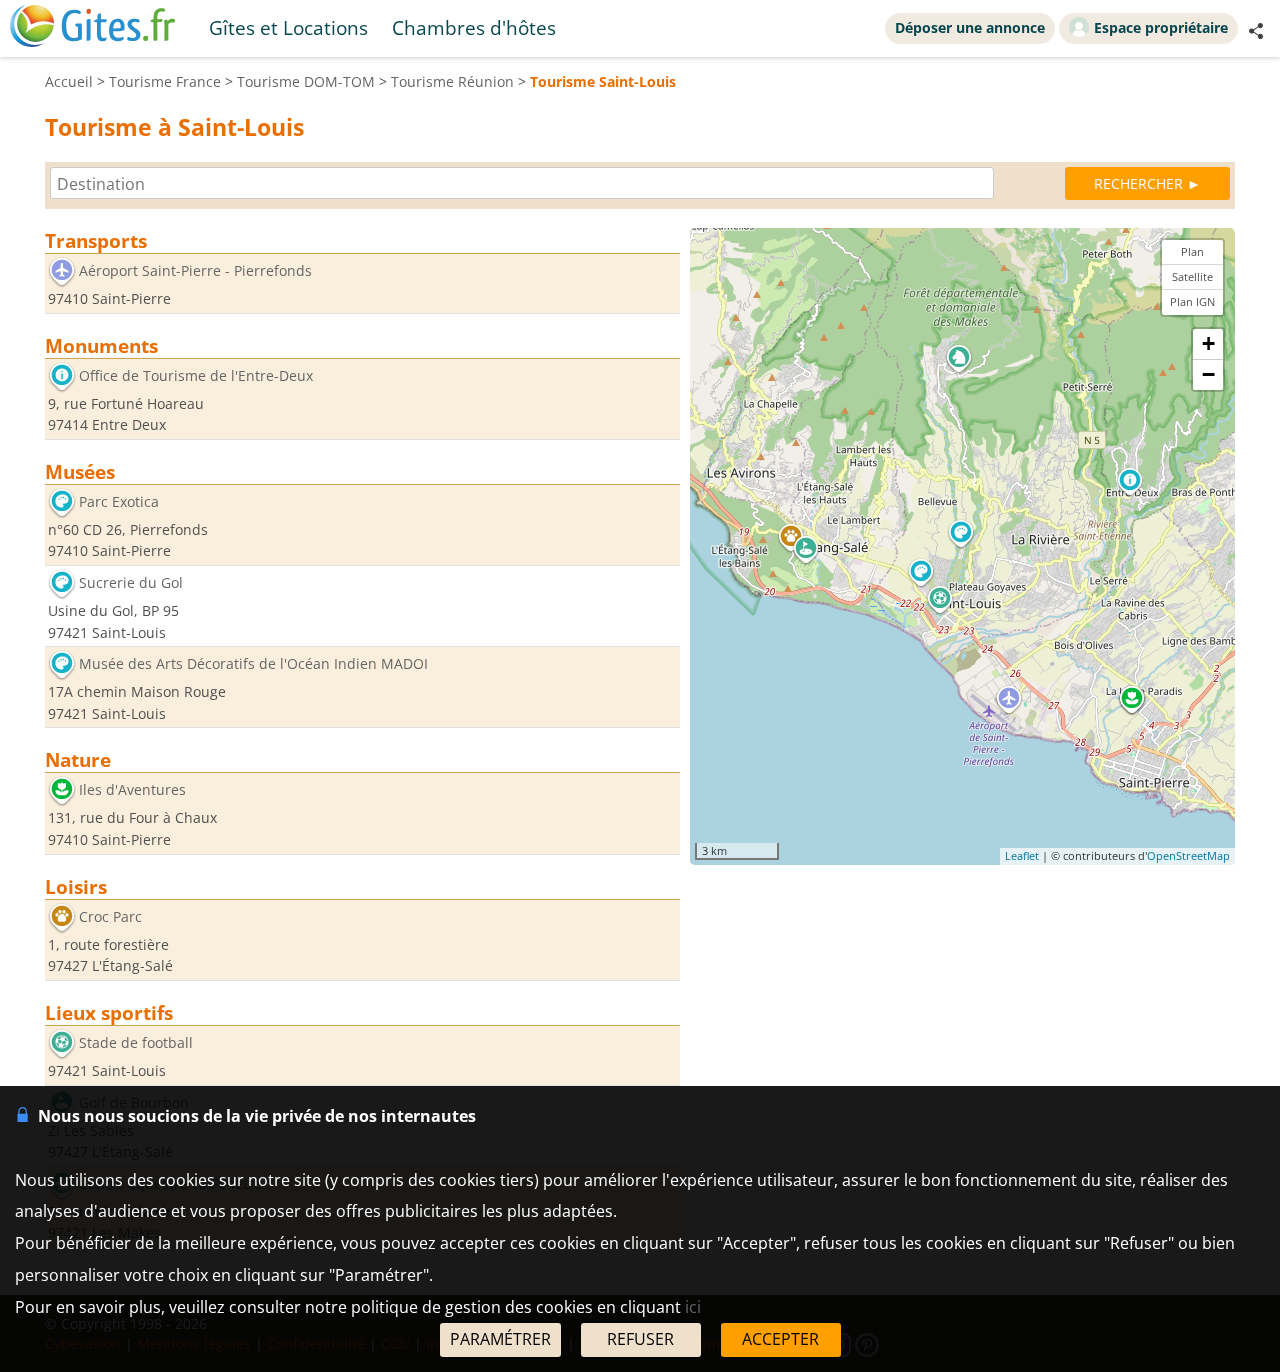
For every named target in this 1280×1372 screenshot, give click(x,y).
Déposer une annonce (970, 27)
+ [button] (1208, 343)
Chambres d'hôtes (474, 27)
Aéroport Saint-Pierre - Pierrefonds (195, 270)
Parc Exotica (119, 501)
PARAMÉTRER (500, 1339)
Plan (1192, 251)
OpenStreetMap (1188, 856)
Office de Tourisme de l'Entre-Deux (196, 375)
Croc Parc (110, 916)
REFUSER (640, 1339)
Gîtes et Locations (288, 27)
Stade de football (136, 1042)
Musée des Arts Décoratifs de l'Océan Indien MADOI (253, 664)
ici (693, 1307)
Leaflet (1022, 856)
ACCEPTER (780, 1339)
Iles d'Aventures (132, 790)
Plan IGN (1192, 301)
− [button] (1208, 374)
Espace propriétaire (1161, 27)
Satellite (1192, 276)
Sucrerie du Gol (131, 582)
